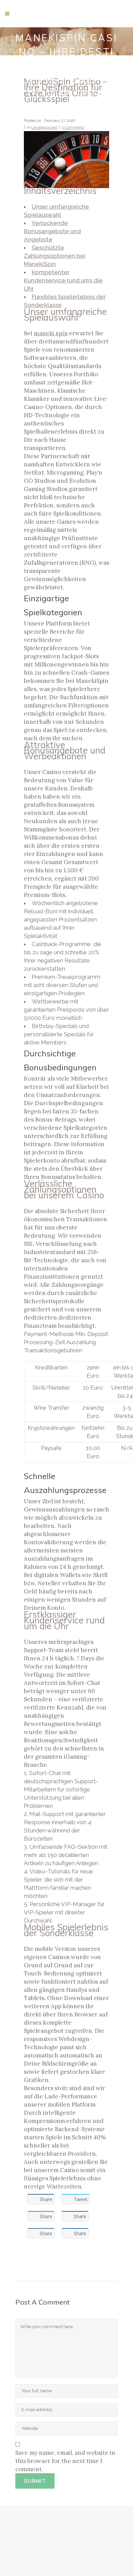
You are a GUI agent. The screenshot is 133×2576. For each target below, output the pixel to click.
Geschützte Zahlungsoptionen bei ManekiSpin (55, 256)
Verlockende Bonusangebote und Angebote (52, 231)
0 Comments (73, 128)
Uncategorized (44, 128)
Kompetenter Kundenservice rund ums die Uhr (63, 280)
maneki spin (51, 333)
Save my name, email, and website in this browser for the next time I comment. (65, 2461)
